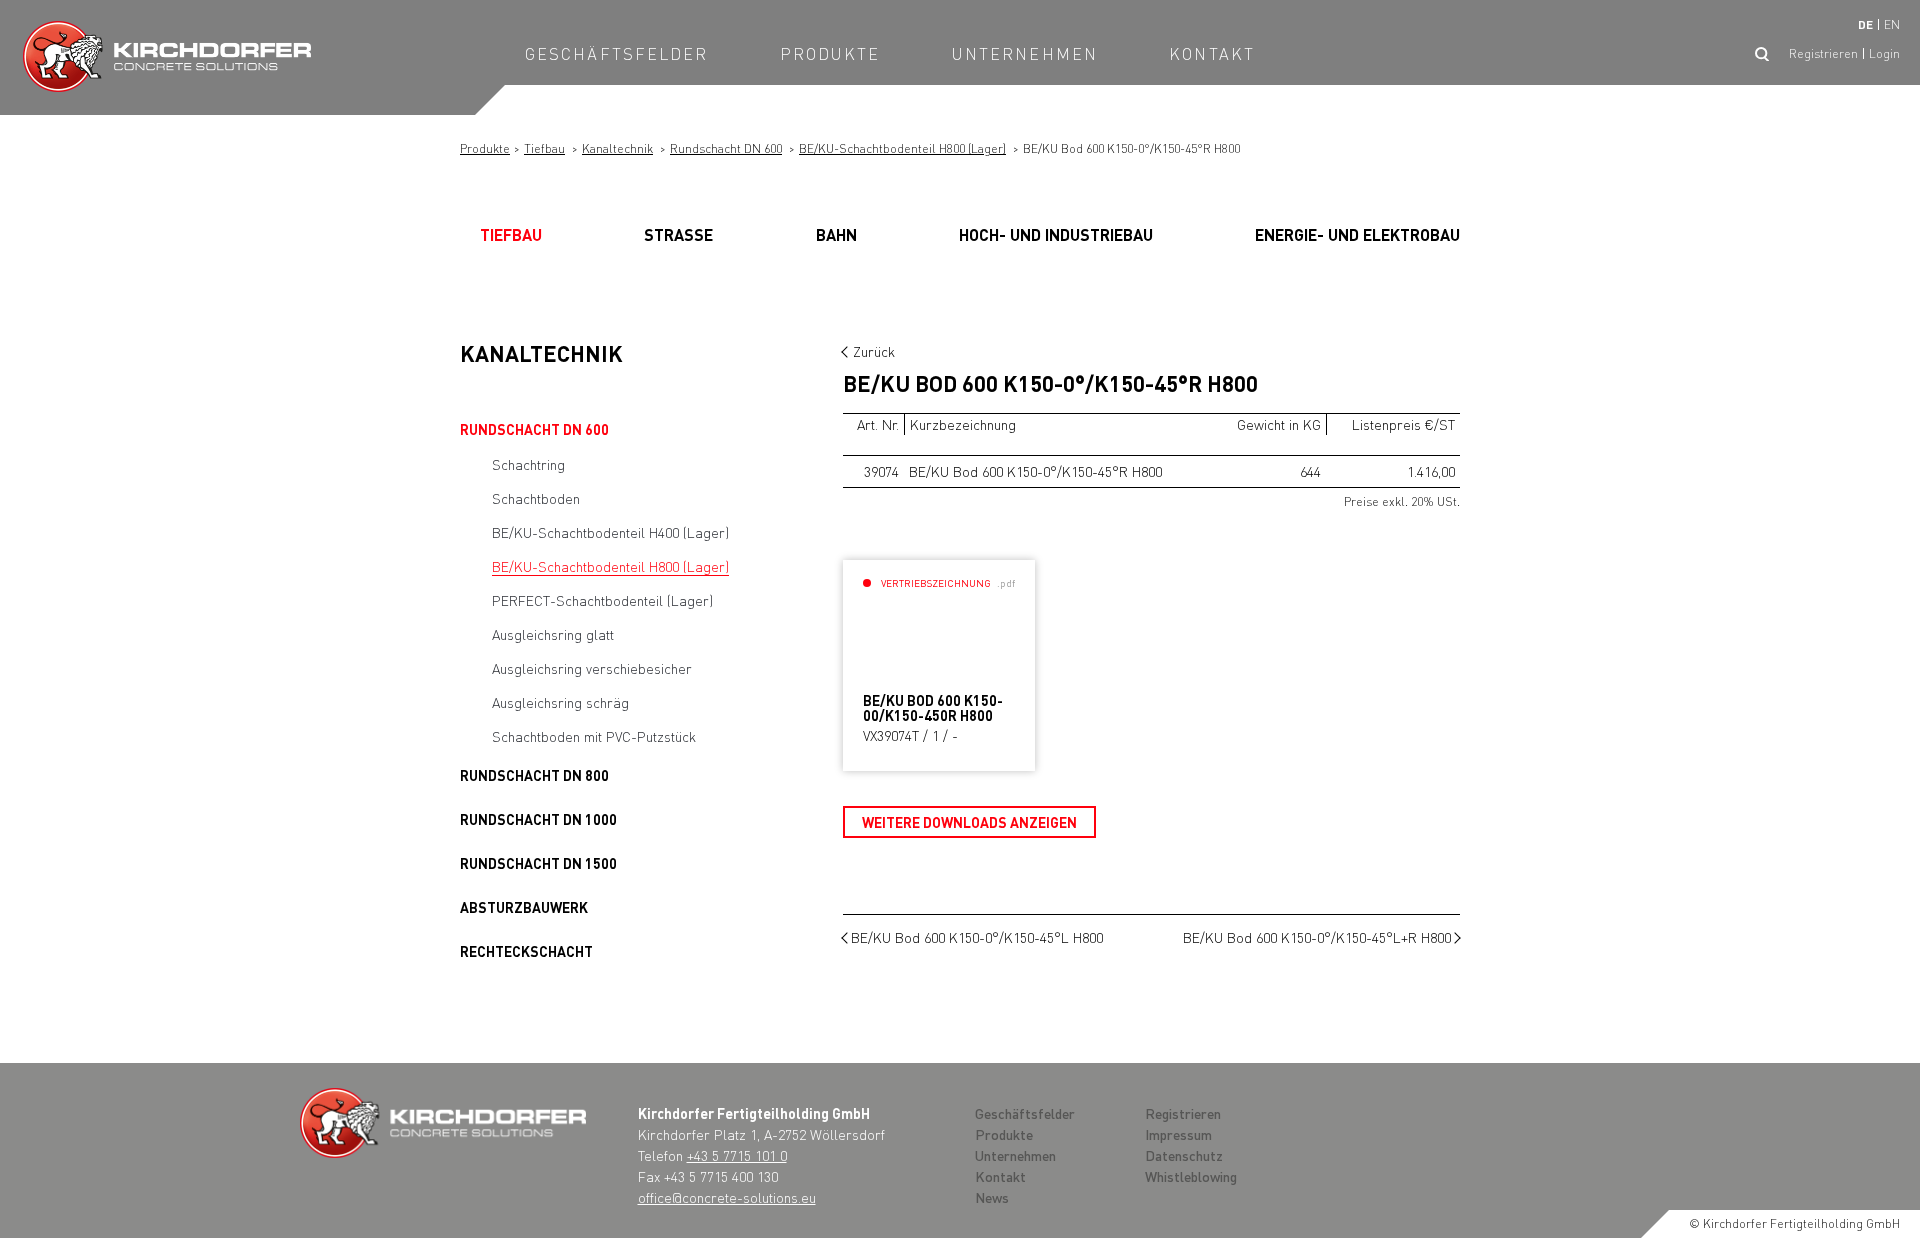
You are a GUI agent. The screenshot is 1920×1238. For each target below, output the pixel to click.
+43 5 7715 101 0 (737, 1155)
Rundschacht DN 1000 (538, 819)
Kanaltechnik (617, 148)
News (992, 1197)
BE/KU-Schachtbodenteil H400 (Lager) (610, 532)
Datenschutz (1184, 1155)
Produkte (830, 53)
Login (1884, 53)
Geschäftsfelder (617, 53)
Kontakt (1212, 53)
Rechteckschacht (526, 951)
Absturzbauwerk (524, 907)
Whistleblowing (1191, 1176)
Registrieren (1823, 53)
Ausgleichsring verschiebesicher (592, 668)
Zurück (874, 351)
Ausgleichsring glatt (553, 634)
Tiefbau (544, 148)
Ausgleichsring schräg (560, 702)
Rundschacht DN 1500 (538, 863)
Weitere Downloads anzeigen (969, 822)
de (1865, 24)
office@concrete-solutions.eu (727, 1197)
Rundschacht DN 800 (534, 775)
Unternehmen (1025, 53)
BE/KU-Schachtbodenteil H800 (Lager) (902, 148)
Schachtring (528, 464)
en (1892, 24)
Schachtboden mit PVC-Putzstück (594, 736)
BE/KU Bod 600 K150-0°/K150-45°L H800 (977, 937)
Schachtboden (536, 498)
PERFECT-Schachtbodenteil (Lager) (602, 600)
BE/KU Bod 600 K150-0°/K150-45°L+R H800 (1317, 937)
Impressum (1178, 1134)
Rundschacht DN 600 (726, 148)
